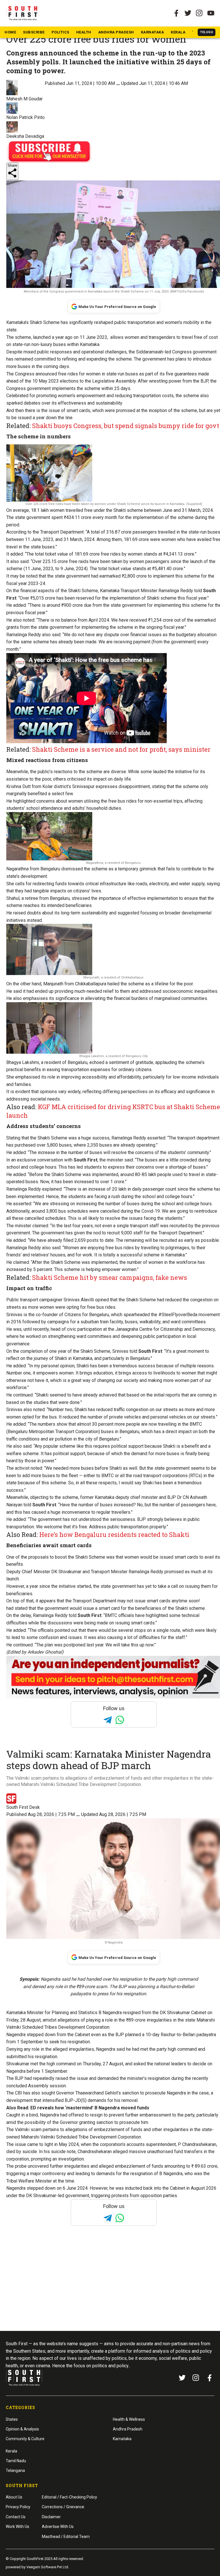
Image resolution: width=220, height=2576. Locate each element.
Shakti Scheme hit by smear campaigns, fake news (110, 1277)
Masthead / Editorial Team (66, 2537)
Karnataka (153, 32)
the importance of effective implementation (134, 898)
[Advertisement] (110, 2289)
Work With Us (17, 2527)
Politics (60, 32)
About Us (14, 2497)
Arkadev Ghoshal (45, 1652)
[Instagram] (199, 13)
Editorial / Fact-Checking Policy (69, 2497)
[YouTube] (211, 13)
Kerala (178, 32)
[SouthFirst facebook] (176, 13)
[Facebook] (210, 2378)
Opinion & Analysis (22, 2429)
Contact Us (16, 2517)
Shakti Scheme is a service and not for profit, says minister (121, 749)
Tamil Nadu (16, 2461)
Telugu (207, 32)
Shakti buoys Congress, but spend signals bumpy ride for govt (126, 426)
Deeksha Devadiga (25, 136)
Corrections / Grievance (63, 2507)
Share (12, 165)
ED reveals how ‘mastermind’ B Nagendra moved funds (90, 2108)
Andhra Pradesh (116, 32)
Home (10, 32)
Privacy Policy (18, 2507)
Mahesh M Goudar (24, 99)
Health (84, 32)
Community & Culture (25, 2439)
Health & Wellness (129, 2419)
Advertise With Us (58, 2527)
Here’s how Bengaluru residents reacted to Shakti (114, 1534)
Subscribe (34, 32)
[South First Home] (23, 13)
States (12, 2419)
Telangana (15, 2470)
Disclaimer (51, 2517)
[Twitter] (188, 13)
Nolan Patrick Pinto (25, 117)
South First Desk (23, 1807)
